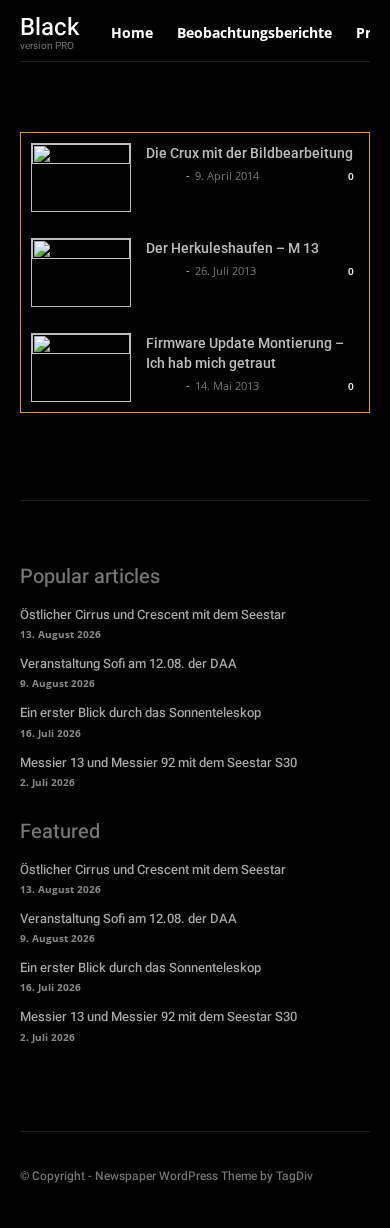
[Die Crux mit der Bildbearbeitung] (81, 177)
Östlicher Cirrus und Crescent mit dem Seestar (153, 614)
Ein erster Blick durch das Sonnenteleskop (140, 712)
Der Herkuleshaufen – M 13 (232, 248)
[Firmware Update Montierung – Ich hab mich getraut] (81, 367)
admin (163, 175)
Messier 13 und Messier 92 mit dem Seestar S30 (158, 762)
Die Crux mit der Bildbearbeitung (249, 153)
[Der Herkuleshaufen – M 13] (81, 272)
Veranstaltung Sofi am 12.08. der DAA (128, 663)
